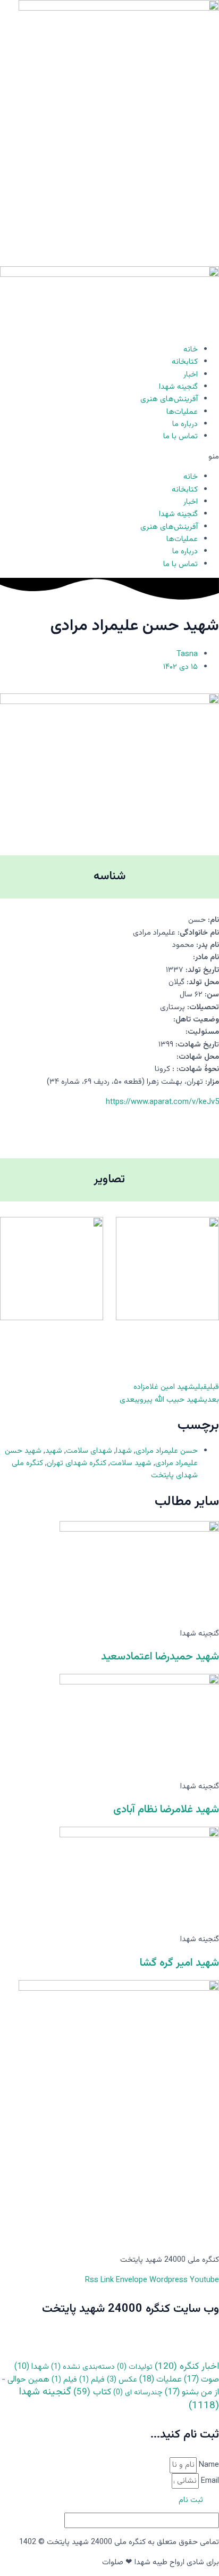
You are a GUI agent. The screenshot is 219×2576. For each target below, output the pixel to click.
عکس (122, 2380)
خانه (191, 350)
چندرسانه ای (138, 2393)
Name (208, 2465)
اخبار (191, 375)
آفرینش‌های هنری (169, 399)
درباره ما (185, 424)
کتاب (92, 2392)
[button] (109, 457)
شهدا (124, 1451)
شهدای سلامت (89, 1451)
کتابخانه (185, 362)
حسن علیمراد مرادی (167, 1451)
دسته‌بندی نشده (83, 2367)
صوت (201, 2380)
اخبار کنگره (187, 2366)
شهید (54, 1451)
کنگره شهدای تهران (77, 1463)
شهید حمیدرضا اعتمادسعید (160, 1657)
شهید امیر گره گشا (179, 1963)
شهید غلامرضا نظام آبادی (166, 1810)
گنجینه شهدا (178, 387)
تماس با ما (180, 436)
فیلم (92, 2380)
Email (209, 2481)
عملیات (161, 2380)
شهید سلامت (131, 1463)
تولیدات (135, 2367)
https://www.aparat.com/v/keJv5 (162, 1102)
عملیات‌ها (182, 412)
